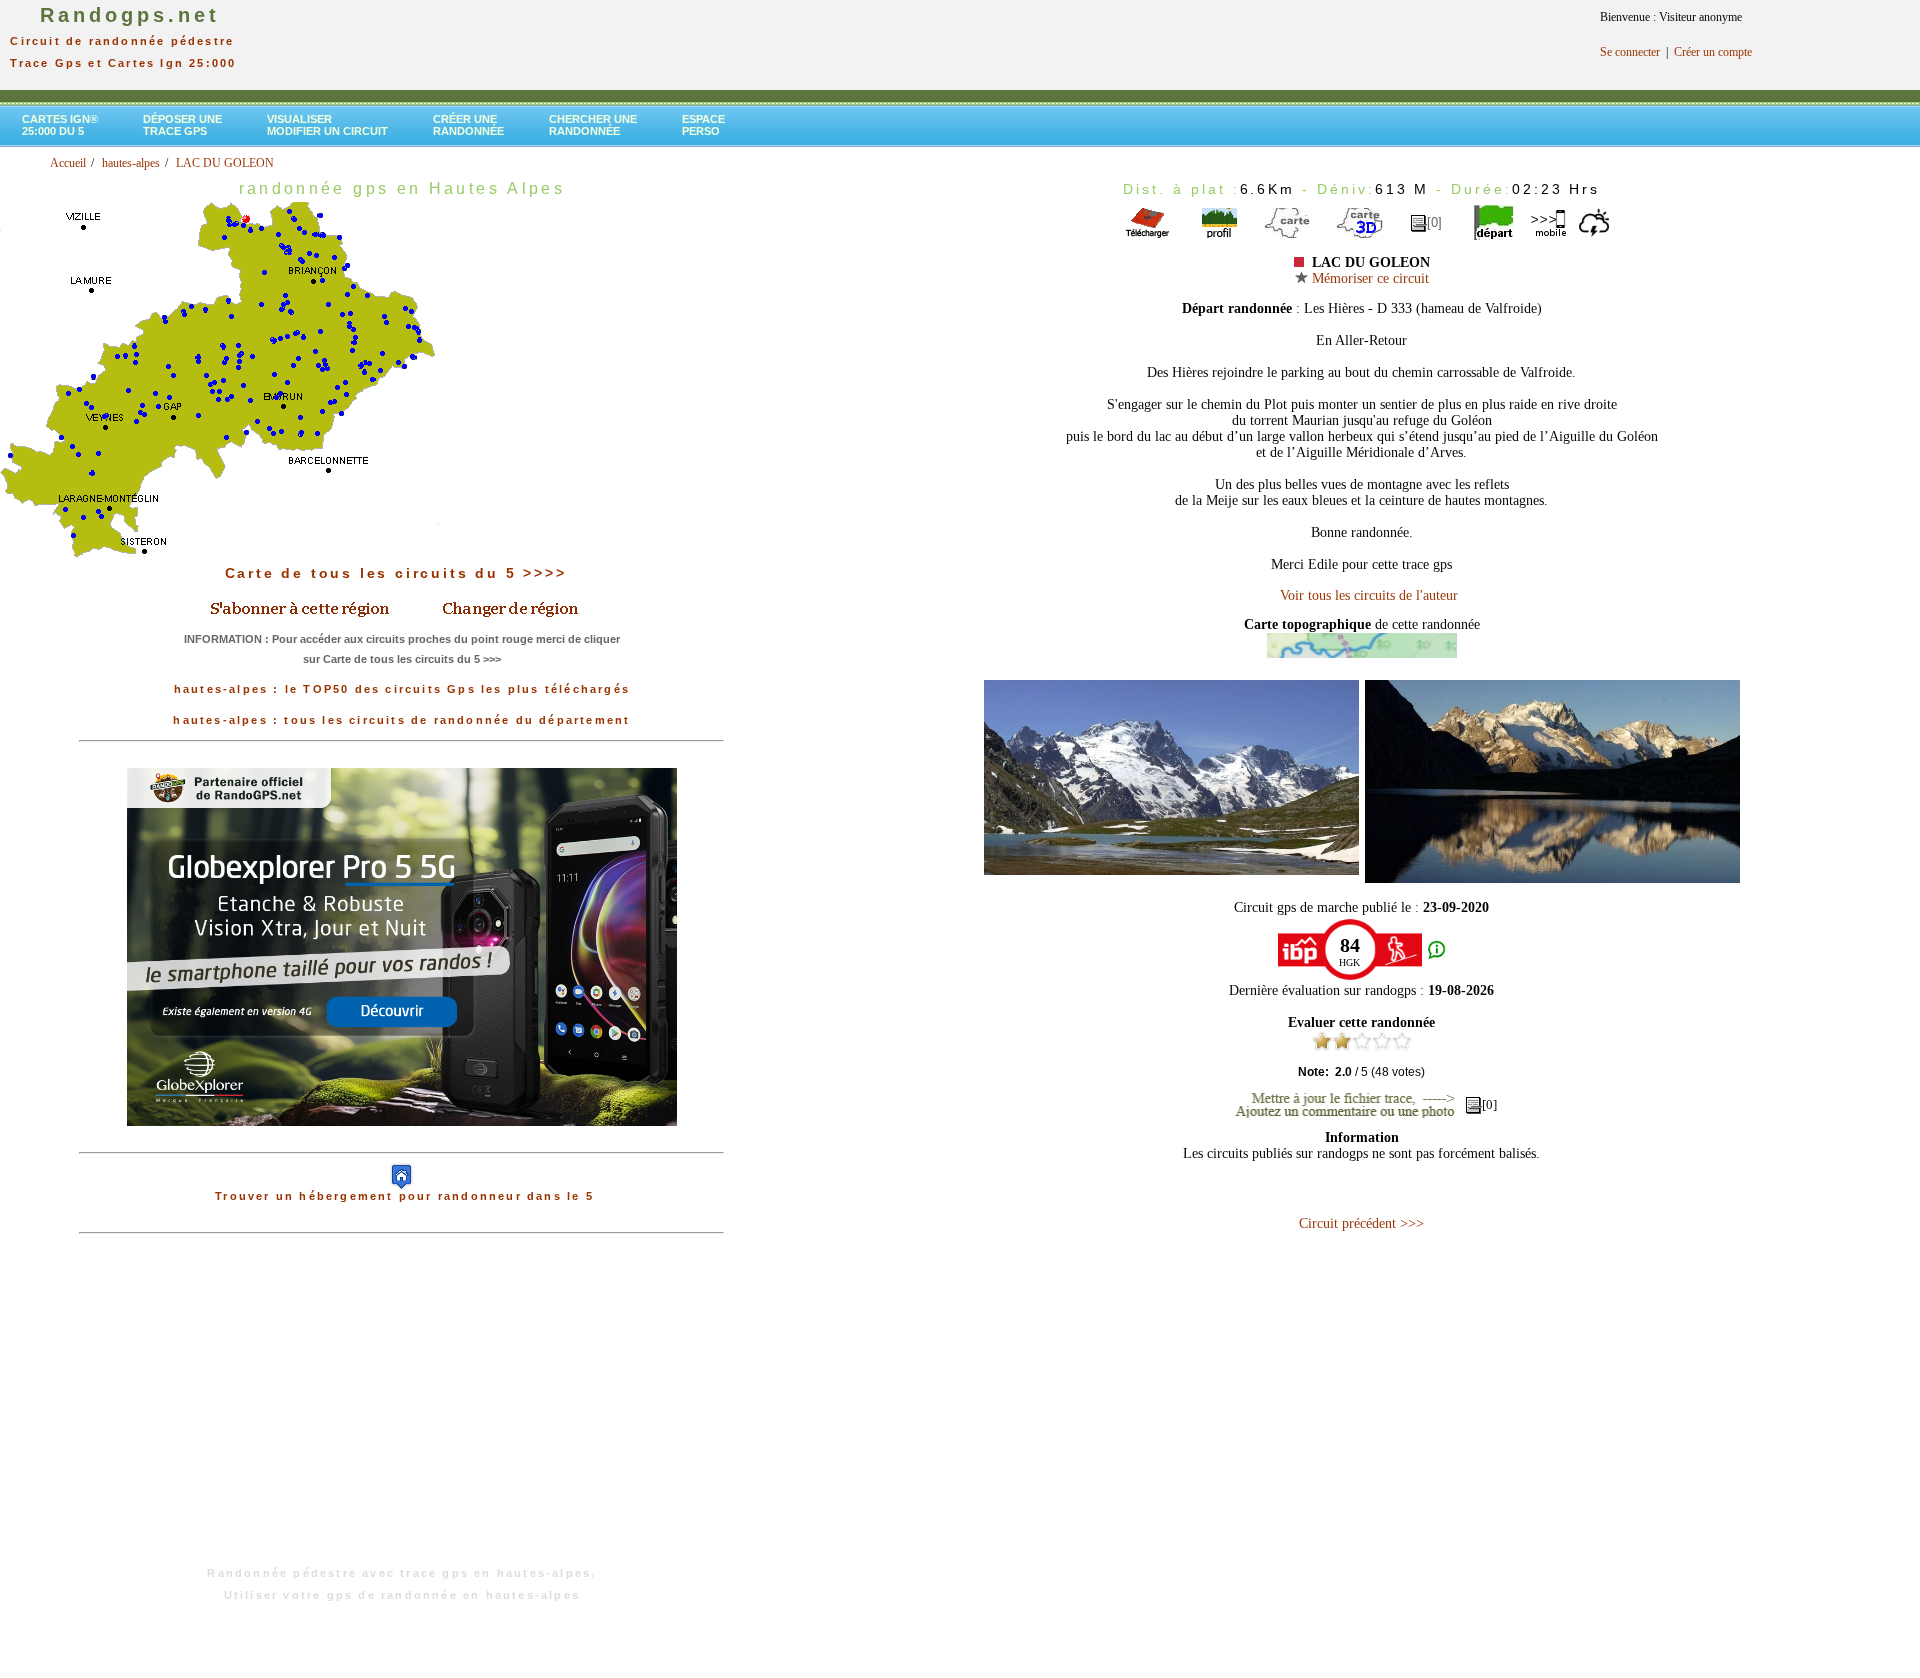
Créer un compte (1713, 52)
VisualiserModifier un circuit (327, 125)
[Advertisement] (402, 1410)
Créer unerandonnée (468, 125)
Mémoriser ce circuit (1368, 278)
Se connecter (1630, 52)
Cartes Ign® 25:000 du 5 (60, 125)
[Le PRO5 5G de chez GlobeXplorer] (402, 1142)
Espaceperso (703, 125)
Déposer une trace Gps (182, 125)
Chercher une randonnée (593, 125)
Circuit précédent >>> (1361, 1223)
